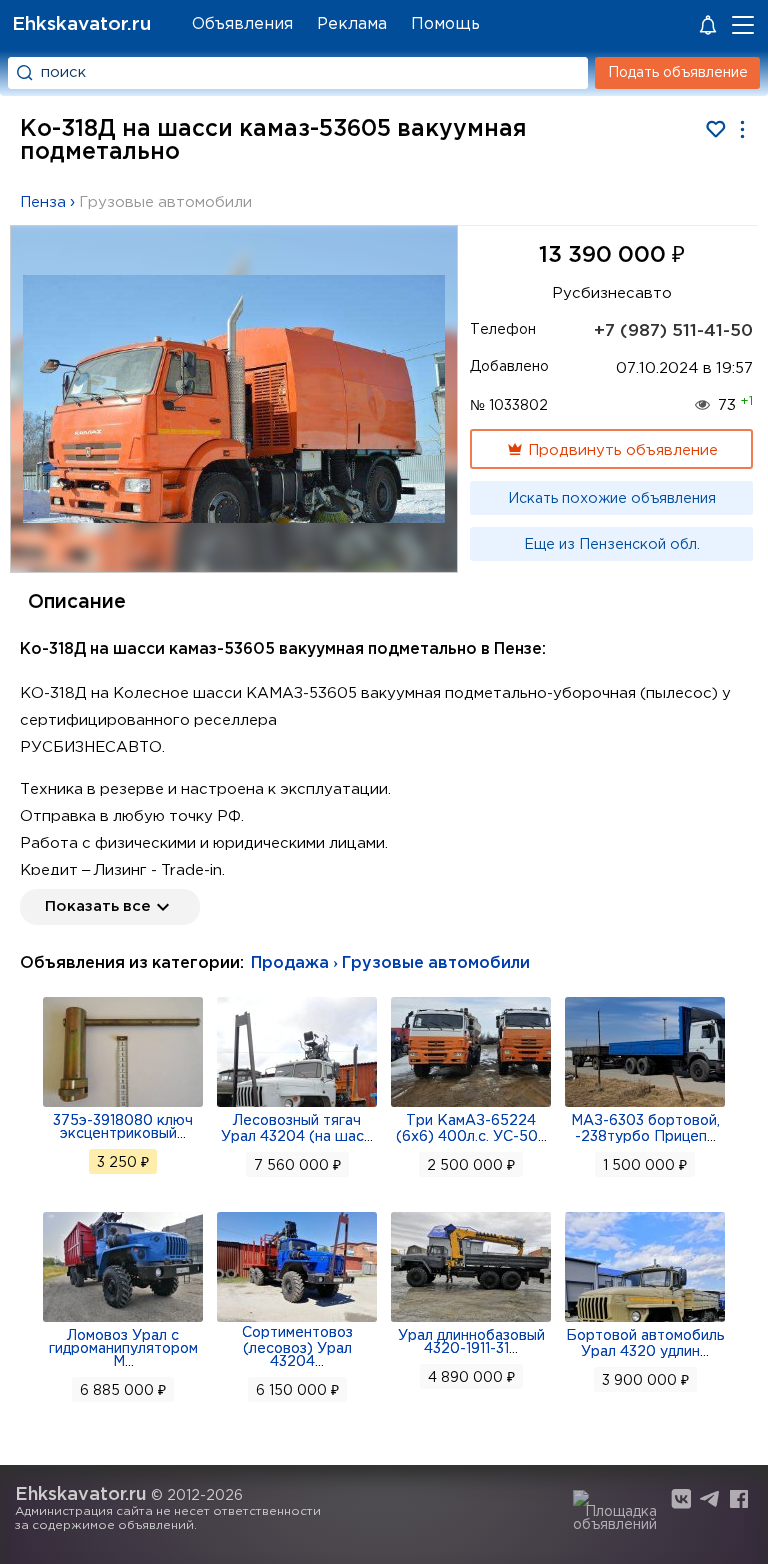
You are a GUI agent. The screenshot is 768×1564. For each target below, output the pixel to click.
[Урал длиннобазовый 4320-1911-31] (471, 1320)
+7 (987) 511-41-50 (673, 331)
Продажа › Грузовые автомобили (390, 963)
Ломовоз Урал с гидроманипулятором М (123, 1349)
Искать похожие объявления (612, 499)
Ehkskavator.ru (81, 24)
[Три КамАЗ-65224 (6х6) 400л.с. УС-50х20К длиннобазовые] (471, 1105)
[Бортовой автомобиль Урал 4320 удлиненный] (645, 1320)
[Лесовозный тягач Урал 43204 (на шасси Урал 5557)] (297, 1105)
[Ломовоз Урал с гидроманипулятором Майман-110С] (123, 1320)
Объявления (242, 24)
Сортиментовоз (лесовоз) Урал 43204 (297, 1347)
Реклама (352, 24)
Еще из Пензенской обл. (612, 545)
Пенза (43, 202)
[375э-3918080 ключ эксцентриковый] (123, 1105)
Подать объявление (678, 73)
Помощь (445, 24)
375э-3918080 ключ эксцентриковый (123, 1127)
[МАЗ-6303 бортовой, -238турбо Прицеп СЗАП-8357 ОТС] (645, 1105)
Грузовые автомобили (165, 202)
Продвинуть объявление (621, 450)
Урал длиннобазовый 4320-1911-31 (471, 1342)
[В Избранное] (715, 129)
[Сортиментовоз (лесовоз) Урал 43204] (297, 1320)
